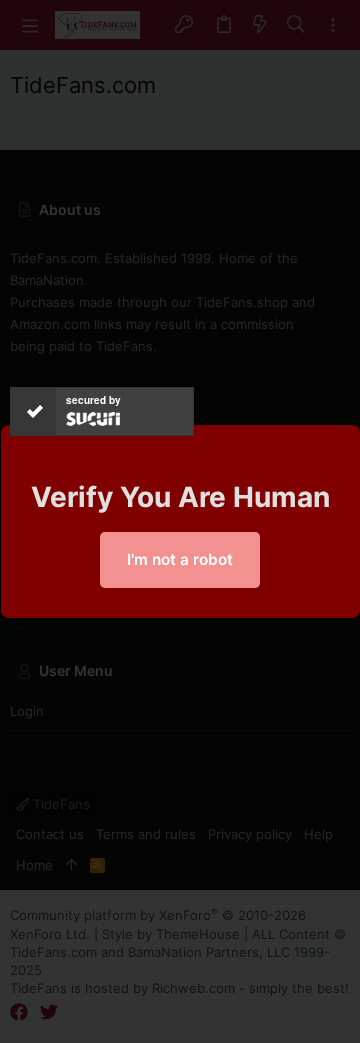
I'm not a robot (180, 559)
